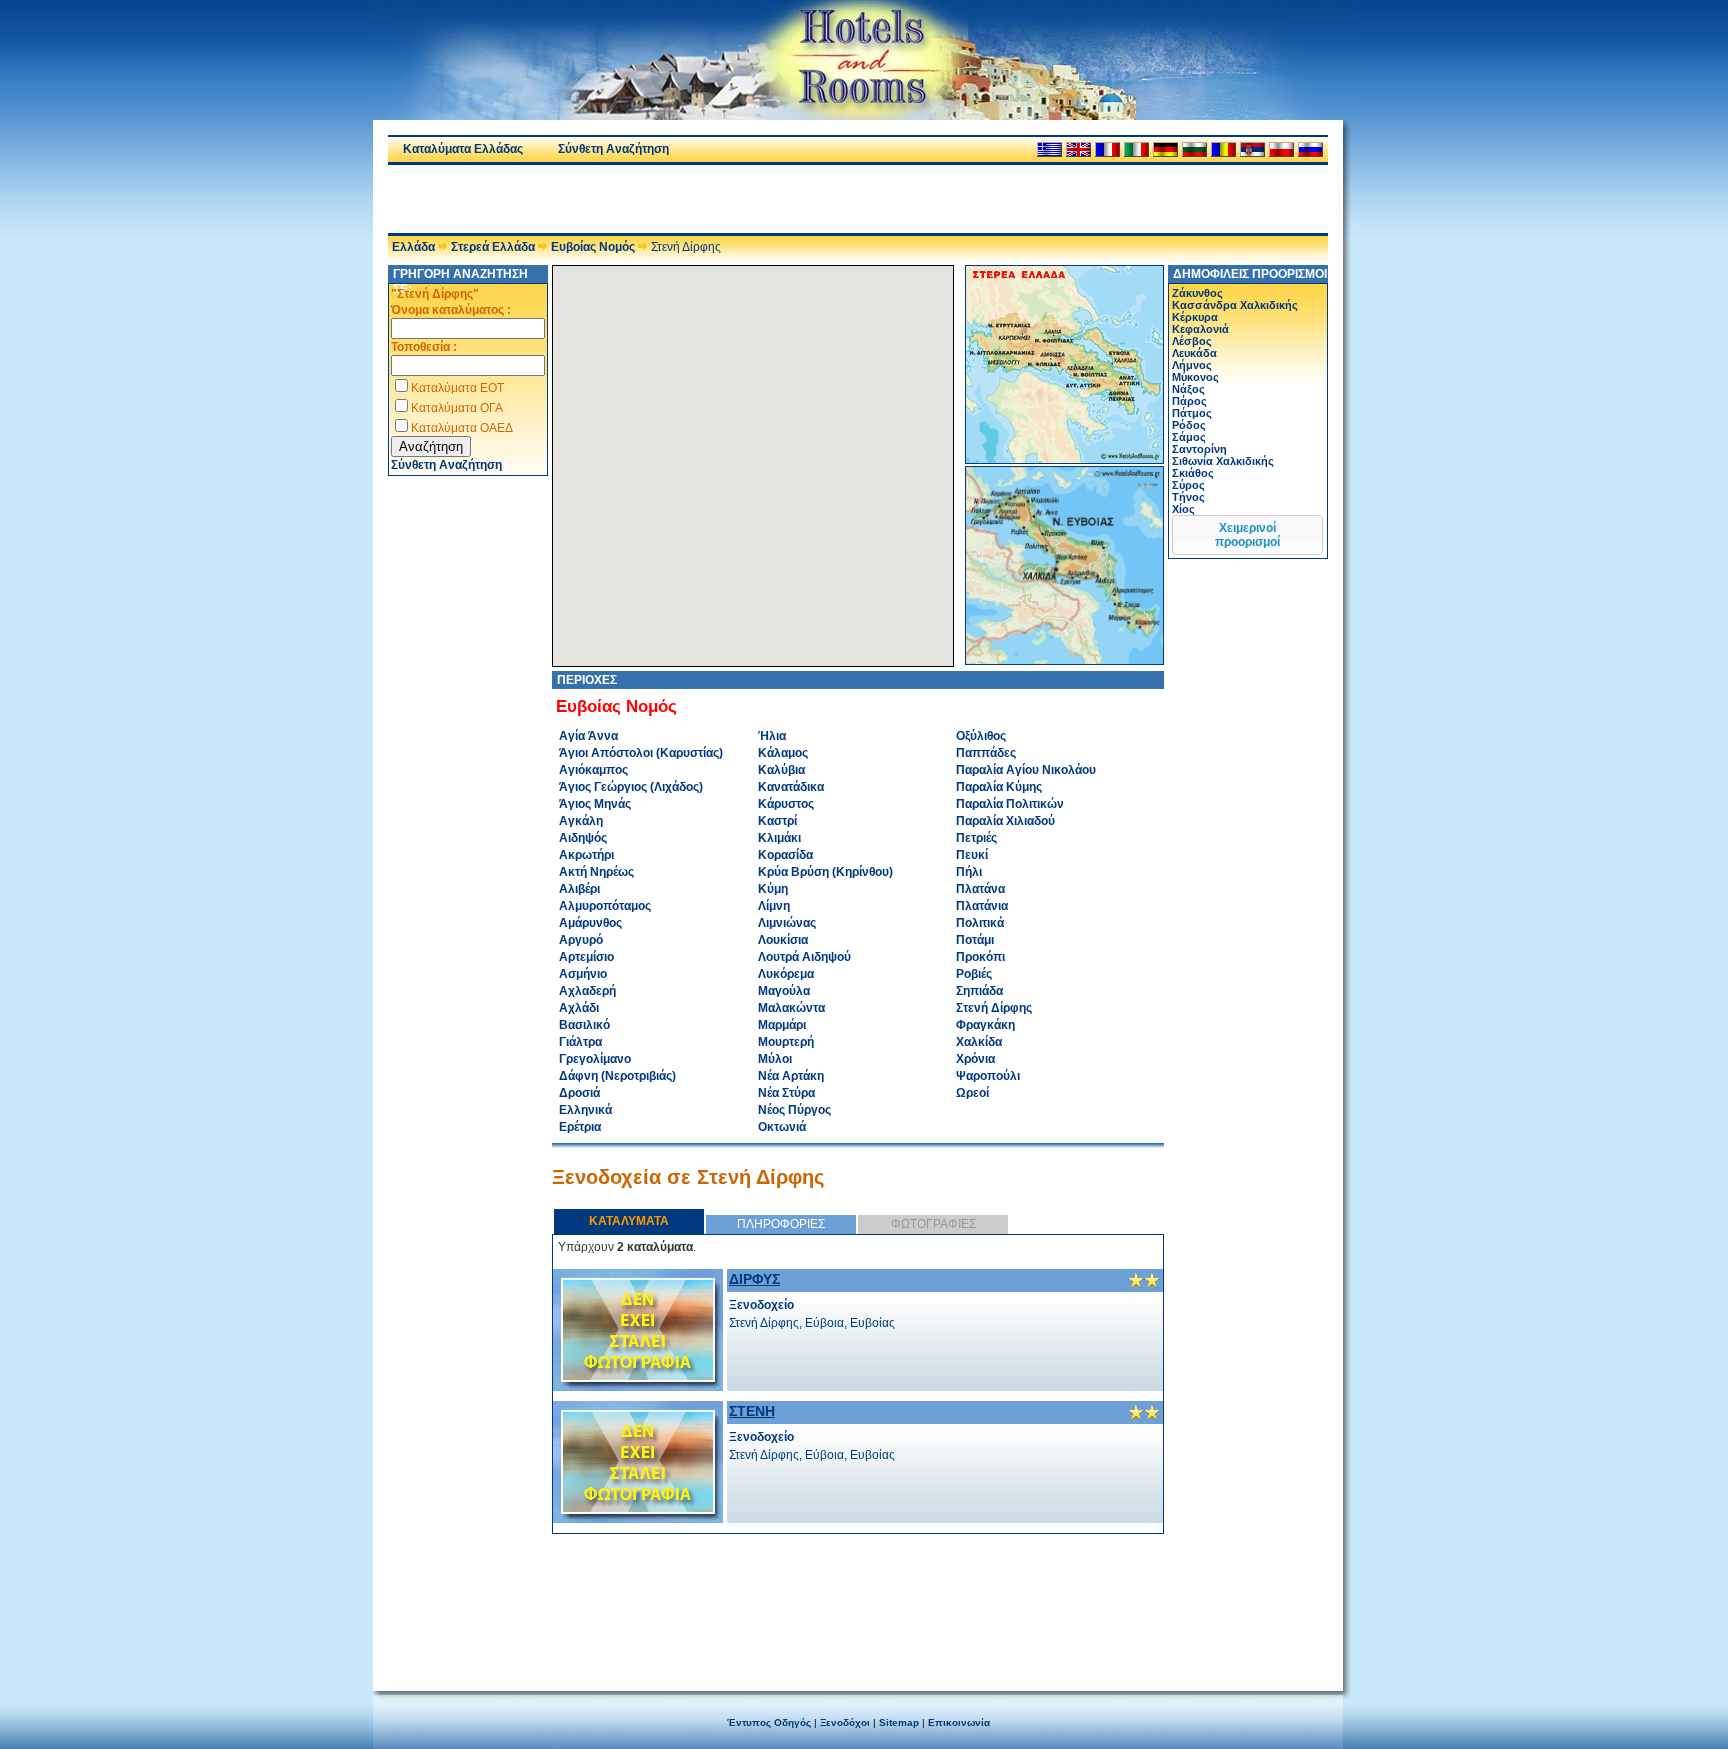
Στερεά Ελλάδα (493, 247)
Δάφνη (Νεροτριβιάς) (617, 1076)
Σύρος (1188, 485)
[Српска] (1252, 149)
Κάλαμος (783, 753)
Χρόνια (975, 1059)
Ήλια (772, 736)
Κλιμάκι (779, 838)
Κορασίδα (785, 855)
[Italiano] (1136, 149)
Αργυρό (581, 940)
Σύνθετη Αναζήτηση (613, 149)
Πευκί (972, 855)
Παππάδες (986, 753)
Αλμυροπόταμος (605, 906)
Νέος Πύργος (794, 1110)
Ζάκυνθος (1197, 293)
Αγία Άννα (588, 736)
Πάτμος (1192, 413)
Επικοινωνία (959, 1722)
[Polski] (1281, 149)
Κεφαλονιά (1200, 329)
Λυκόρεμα (786, 974)
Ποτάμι (975, 940)
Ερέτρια (580, 1127)
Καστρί (777, 821)
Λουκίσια (783, 940)
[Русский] (1310, 149)
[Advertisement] (622, 199)
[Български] (1194, 149)
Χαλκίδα (979, 1042)
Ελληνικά (585, 1110)
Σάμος (1189, 437)
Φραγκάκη (985, 1025)
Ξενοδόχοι (845, 1722)
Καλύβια (781, 770)
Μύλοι (775, 1059)
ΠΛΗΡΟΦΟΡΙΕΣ (781, 1224)
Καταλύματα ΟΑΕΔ (462, 428)
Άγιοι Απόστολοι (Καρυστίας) (641, 753)
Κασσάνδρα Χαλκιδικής (1235, 305)
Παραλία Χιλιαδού (1005, 821)
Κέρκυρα (1195, 317)
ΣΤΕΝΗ (752, 1411)
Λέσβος (1192, 341)
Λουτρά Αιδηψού (804, 957)
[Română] (1223, 149)
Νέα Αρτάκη (791, 1076)
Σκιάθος (1193, 473)
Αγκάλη (581, 821)
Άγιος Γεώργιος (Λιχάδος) (631, 787)
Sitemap (899, 1722)
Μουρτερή (786, 1042)
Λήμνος (1192, 365)
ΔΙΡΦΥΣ (754, 1279)
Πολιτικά (980, 923)
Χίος (1183, 509)
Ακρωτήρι (586, 855)
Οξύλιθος (981, 736)
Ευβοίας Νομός (593, 247)
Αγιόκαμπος (593, 770)
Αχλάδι (579, 1008)
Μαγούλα (784, 991)
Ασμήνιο (583, 974)
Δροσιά (579, 1093)
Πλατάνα (980, 889)
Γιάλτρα (580, 1042)
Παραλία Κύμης (999, 787)
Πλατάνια (982, 906)
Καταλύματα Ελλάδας (463, 149)
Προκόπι (980, 957)
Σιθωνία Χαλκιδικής (1223, 461)
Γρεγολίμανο (595, 1059)
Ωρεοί (972, 1093)
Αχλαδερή (587, 991)
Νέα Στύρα (786, 1093)
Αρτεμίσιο (586, 957)
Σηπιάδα (979, 991)
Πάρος (1189, 401)
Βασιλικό (584, 1025)
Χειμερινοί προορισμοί (1247, 535)
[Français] (1107, 149)
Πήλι (969, 872)
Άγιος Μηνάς (595, 804)
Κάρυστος (786, 804)
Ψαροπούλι (988, 1076)
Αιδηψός (583, 838)
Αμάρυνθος (590, 923)
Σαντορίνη (1199, 449)
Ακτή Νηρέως (596, 872)
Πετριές (976, 838)
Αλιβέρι (579, 889)
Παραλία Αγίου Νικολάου (1026, 770)
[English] (1078, 149)
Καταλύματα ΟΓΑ (457, 408)
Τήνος (1188, 497)
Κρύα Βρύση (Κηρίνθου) (825, 872)
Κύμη (773, 889)
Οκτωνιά (782, 1127)
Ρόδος (1189, 425)
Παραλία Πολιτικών (1010, 804)
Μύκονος (1195, 377)
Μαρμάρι (782, 1025)
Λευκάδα (1194, 353)
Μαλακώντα (791, 1008)
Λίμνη (774, 906)
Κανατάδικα (791, 787)
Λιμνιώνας (787, 923)
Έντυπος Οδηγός (769, 1722)
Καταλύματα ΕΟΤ (457, 388)
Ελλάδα (413, 247)
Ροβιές (974, 974)
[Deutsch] (1165, 149)
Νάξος (1188, 389)
